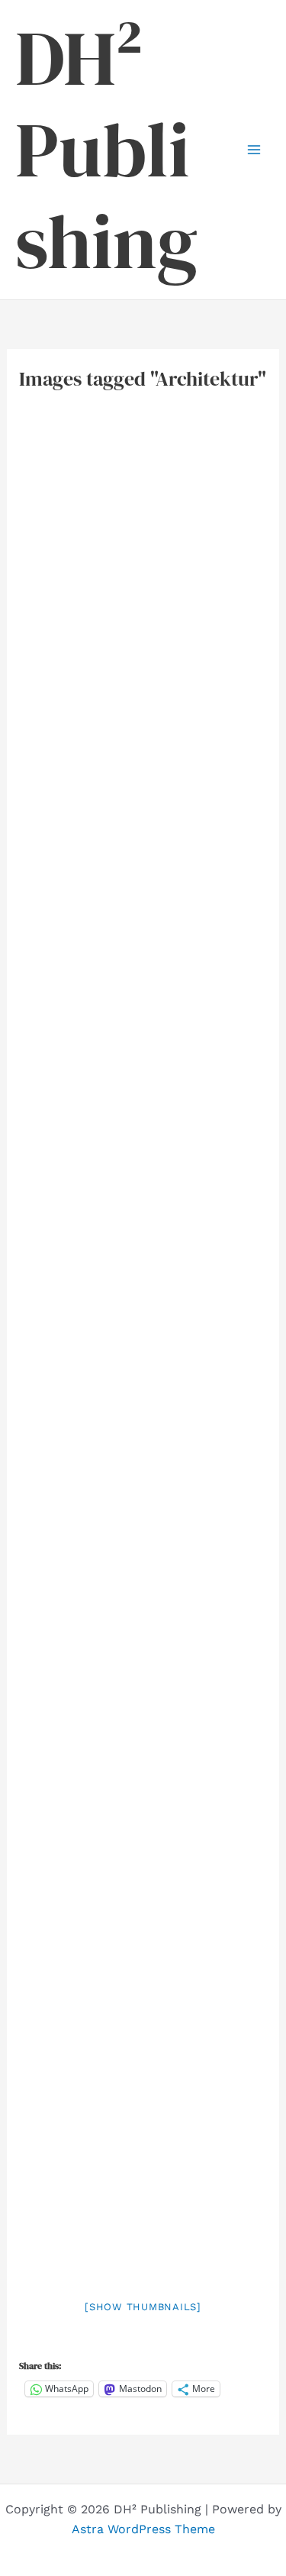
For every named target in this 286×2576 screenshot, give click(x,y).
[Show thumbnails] (143, 2307)
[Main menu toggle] (254, 150)
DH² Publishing (106, 150)
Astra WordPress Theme (143, 2529)
